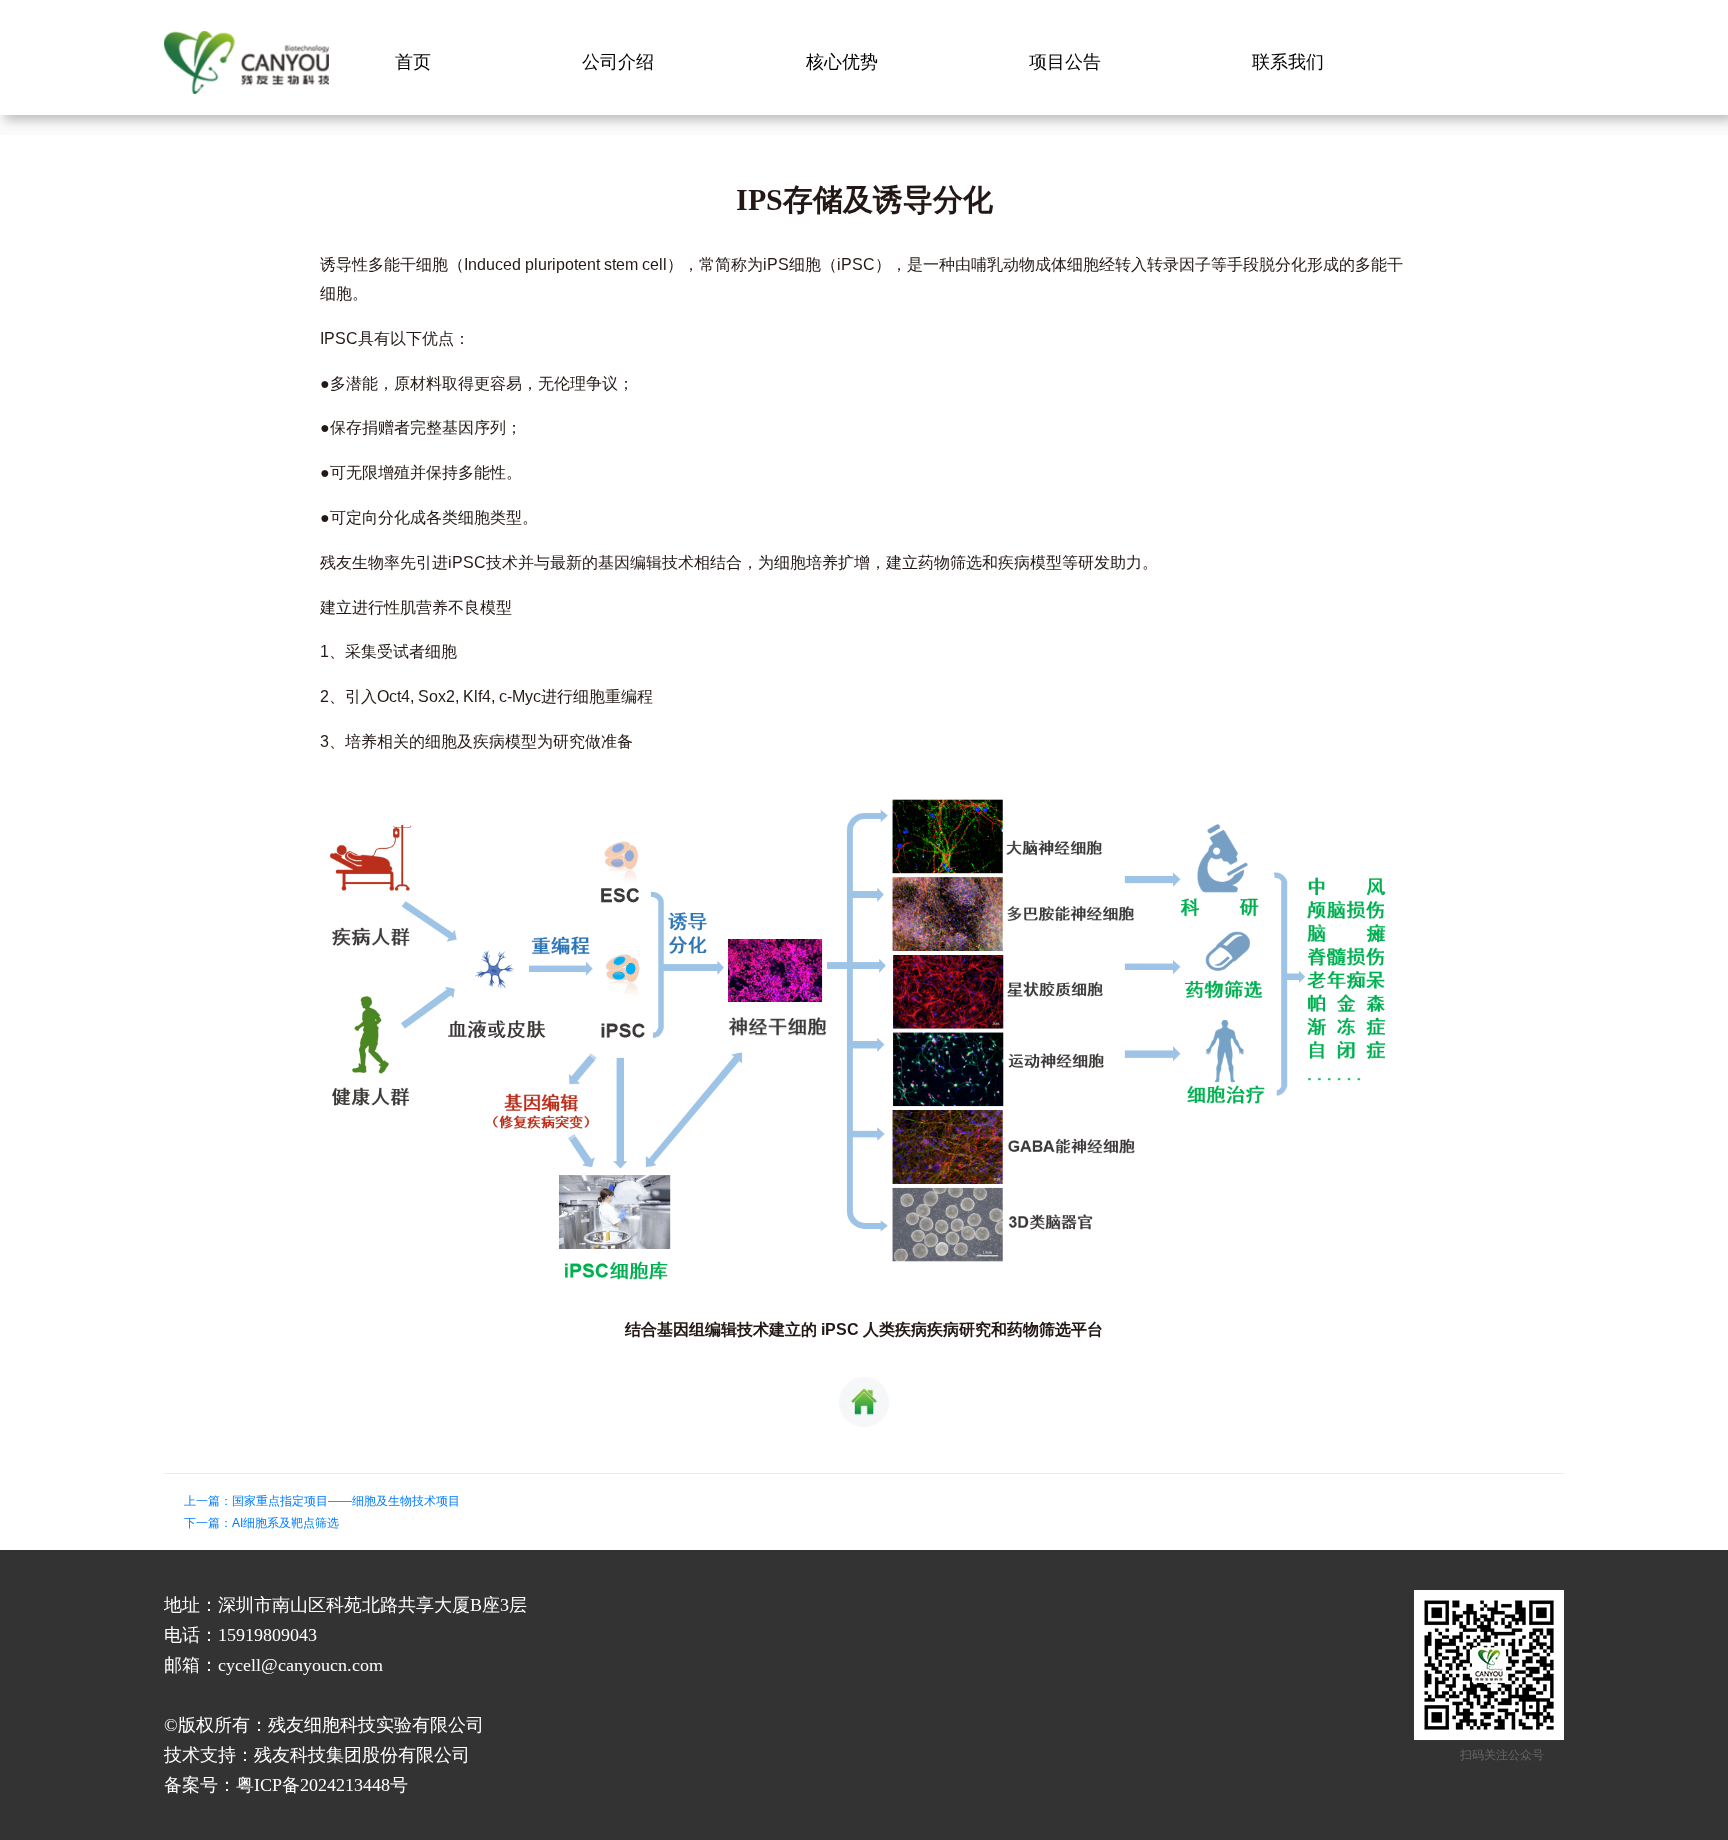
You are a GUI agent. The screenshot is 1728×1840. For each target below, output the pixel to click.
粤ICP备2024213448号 (322, 1785)
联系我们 (1288, 62)
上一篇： (208, 1501)
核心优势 (842, 62)
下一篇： (208, 1523)
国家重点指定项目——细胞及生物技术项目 (346, 1501)
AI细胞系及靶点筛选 (285, 1523)
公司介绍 (618, 62)
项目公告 (1065, 62)
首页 (413, 61)
